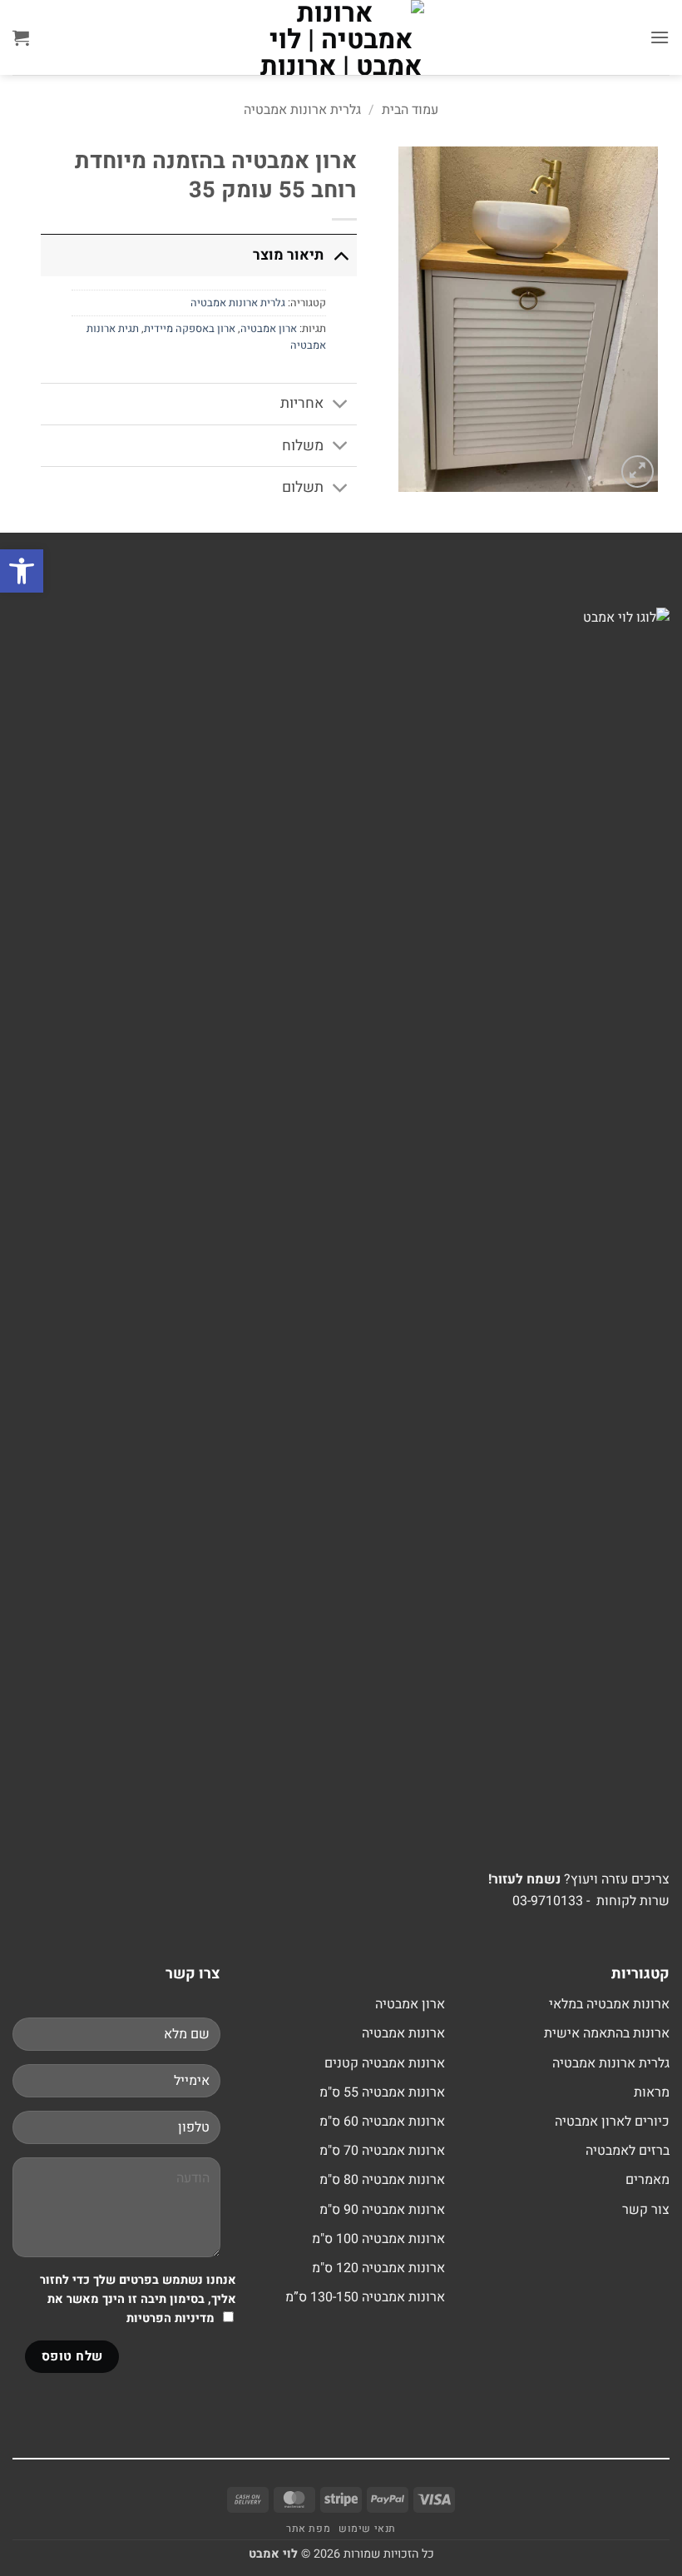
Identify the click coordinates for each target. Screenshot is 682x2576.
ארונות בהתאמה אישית (607, 2033)
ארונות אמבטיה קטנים (385, 2063)
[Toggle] (341, 255)
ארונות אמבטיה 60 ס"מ (382, 2122)
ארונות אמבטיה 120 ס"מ (378, 2268)
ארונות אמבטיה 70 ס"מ (382, 2151)
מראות (652, 2092)
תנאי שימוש (367, 2529)
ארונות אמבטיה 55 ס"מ (382, 2092)
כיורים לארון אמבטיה (612, 2122)
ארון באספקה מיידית (190, 329)
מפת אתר (308, 2529)
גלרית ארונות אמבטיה (302, 110)
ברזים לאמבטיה (628, 2151)
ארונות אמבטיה (403, 2033)
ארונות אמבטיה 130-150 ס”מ (365, 2297)
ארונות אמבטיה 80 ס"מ (382, 2180)
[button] (660, 37)
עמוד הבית (410, 110)
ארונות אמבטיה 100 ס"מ (378, 2239)
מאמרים (647, 2180)
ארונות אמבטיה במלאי (609, 2004)
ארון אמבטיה (269, 329)
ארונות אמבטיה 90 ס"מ (382, 2210)
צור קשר (646, 2210)
